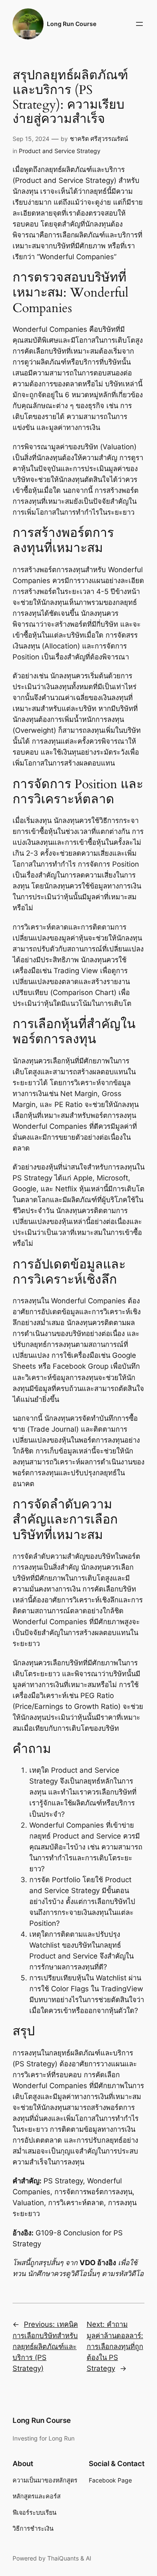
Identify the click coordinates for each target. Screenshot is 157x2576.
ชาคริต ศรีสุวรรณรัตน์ (99, 139)
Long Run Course (72, 24)
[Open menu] (139, 24)
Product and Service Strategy (60, 151)
